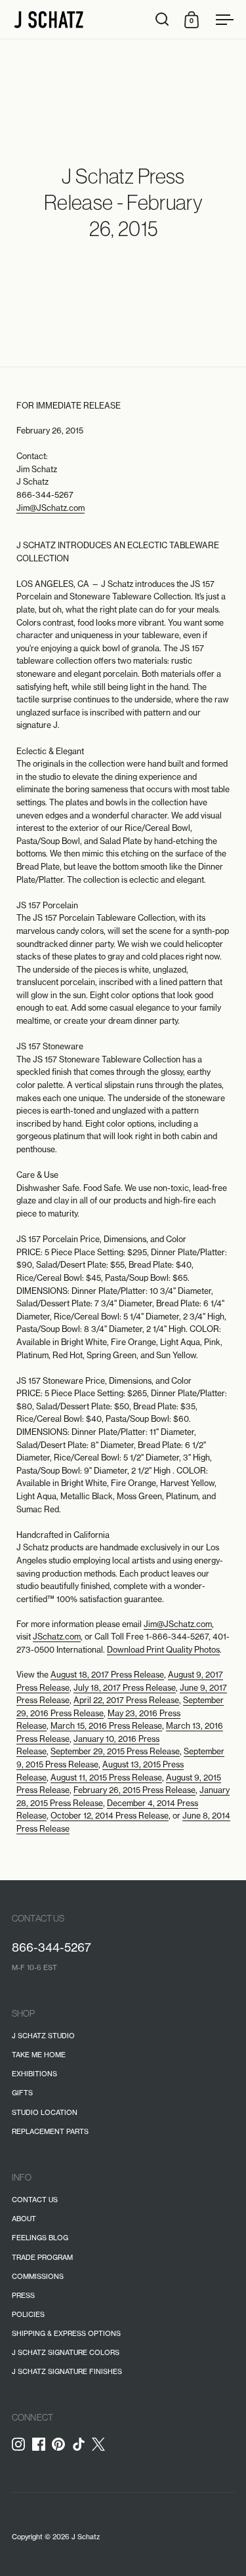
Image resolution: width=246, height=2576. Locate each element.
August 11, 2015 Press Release (106, 1778)
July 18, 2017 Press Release (125, 1688)
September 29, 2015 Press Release (115, 1751)
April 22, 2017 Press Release (126, 1700)
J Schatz (86, 2537)
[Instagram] (22, 2444)
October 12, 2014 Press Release (110, 1816)
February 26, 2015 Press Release (134, 1790)
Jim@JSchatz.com (51, 508)
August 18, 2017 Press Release (107, 1675)
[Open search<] (162, 19)
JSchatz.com (57, 1637)
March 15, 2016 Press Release (106, 1726)
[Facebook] (42, 2444)
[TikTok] (82, 2444)
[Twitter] (102, 2448)
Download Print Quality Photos (163, 1650)
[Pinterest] (62, 2444)
